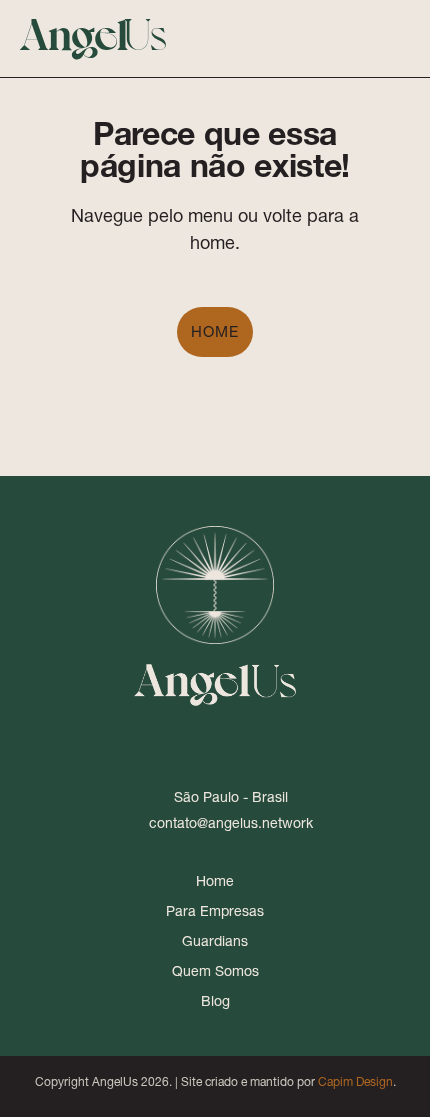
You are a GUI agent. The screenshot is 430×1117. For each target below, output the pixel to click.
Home (215, 331)
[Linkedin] (143, 740)
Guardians (215, 941)
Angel (93, 31)
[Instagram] (191, 740)
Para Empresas (215, 911)
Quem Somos (215, 971)
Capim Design (355, 1081)
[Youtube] (239, 740)
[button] (357, 38)
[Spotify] (287, 740)
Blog (215, 1001)
